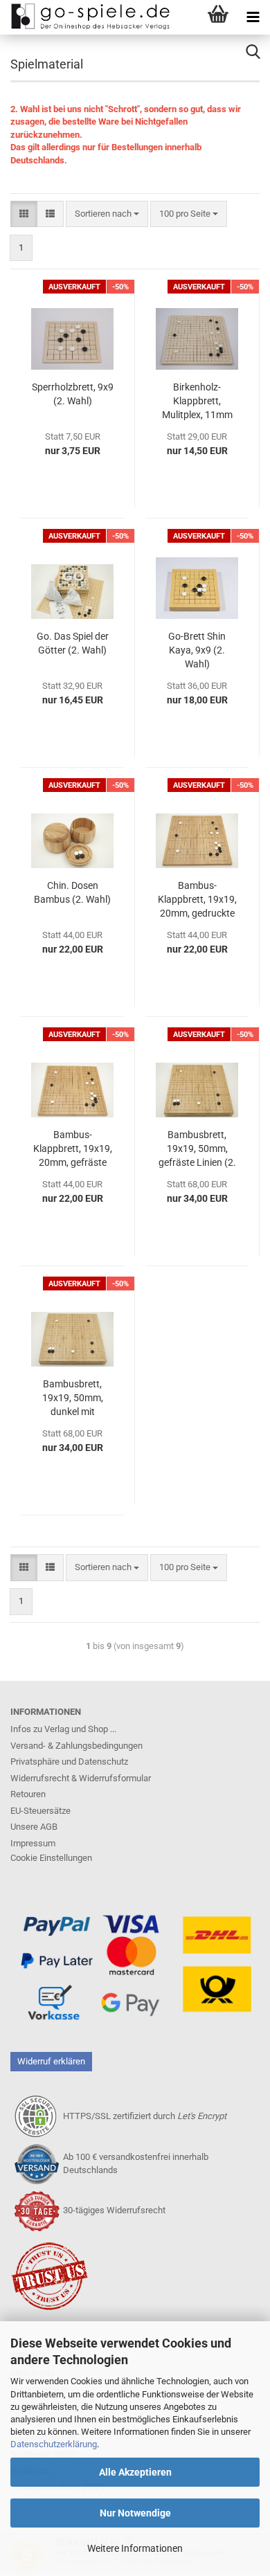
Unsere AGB (34, 1827)
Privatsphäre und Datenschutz (69, 1762)
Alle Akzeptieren (135, 2472)
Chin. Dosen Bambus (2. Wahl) (72, 892)
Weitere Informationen (135, 2548)
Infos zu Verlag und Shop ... (63, 1729)
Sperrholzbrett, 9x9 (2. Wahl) (73, 394)
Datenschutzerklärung (54, 2444)
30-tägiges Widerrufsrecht (114, 2210)
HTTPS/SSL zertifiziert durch (145, 2116)
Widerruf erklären (51, 2061)
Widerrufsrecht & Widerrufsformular (81, 1778)
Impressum (33, 1843)
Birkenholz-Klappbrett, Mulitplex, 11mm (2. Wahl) (197, 402)
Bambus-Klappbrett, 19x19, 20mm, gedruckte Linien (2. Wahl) (197, 900)
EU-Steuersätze (40, 1811)
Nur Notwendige (135, 2513)
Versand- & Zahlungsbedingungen (76, 1746)
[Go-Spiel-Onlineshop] (87, 17)
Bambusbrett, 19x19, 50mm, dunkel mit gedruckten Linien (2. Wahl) (73, 1398)
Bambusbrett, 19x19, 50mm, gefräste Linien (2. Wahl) (197, 1149)
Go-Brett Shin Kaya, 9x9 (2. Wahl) (197, 650)
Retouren (28, 1794)
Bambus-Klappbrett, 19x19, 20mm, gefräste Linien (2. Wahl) (73, 1149)
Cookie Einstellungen (51, 1858)
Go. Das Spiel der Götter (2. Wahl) (73, 643)
